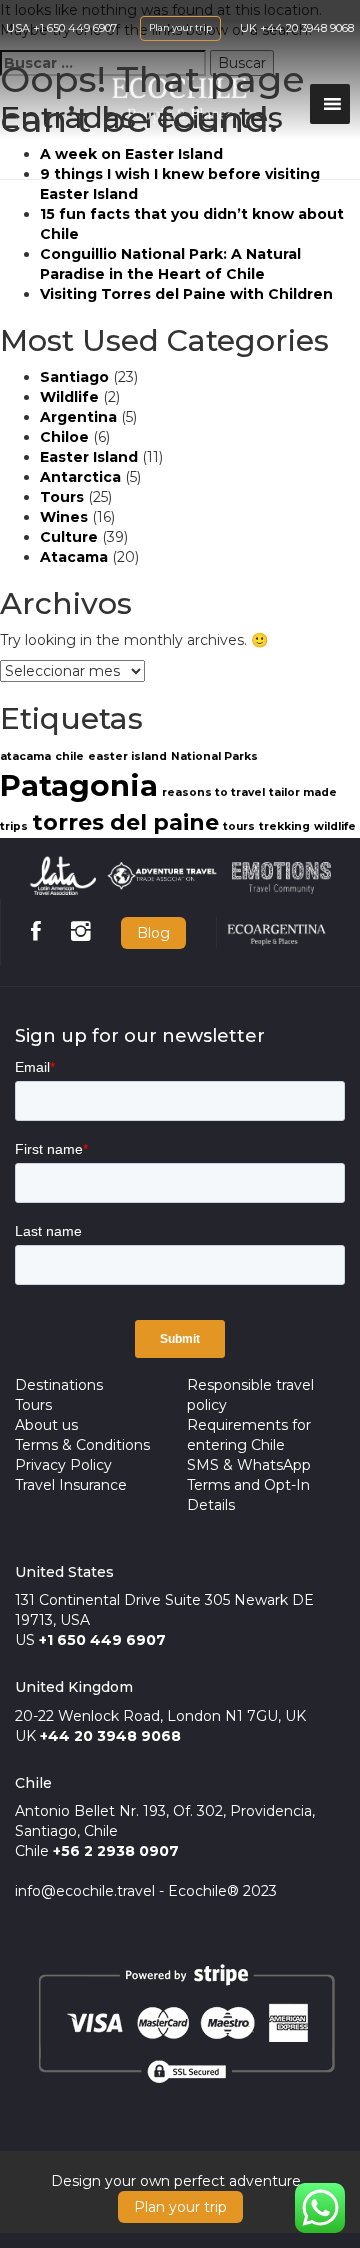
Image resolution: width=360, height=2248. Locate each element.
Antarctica (80, 477)
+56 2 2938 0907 (116, 1851)
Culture (69, 537)
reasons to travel (213, 792)
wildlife (335, 826)
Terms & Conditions (82, 1445)
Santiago (74, 377)
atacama (25, 756)
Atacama (74, 557)
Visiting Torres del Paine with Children (186, 294)
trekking (284, 826)
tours (239, 826)
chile (69, 756)
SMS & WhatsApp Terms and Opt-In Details (249, 1485)
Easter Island (89, 457)
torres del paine (125, 822)
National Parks (214, 756)
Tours (62, 497)
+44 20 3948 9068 (307, 28)
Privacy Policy (63, 1465)
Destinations (59, 1385)
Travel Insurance (71, 1485)
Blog (153, 933)
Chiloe (64, 437)
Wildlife (69, 397)
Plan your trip (180, 27)
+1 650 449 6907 (75, 28)
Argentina (78, 417)
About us (46, 1425)
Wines (64, 517)
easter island (127, 756)
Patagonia (79, 785)
